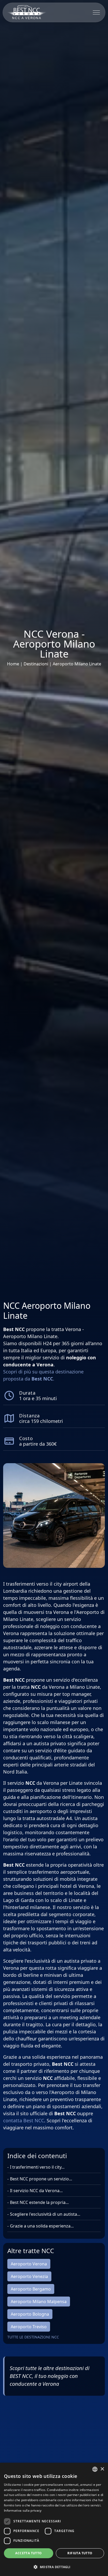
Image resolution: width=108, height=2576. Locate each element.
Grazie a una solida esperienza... (42, 2226)
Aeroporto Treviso (29, 2327)
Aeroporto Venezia (29, 2276)
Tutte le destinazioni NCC (33, 2337)
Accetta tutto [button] (28, 2553)
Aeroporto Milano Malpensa (39, 2302)
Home (14, 664)
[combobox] (95, 2469)
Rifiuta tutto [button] (80, 2553)
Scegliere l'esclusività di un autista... (45, 2214)
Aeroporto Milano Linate (77, 664)
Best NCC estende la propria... (39, 2202)
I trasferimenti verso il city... (37, 2167)
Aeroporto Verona (29, 2264)
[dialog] (54, 2519)
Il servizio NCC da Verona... (36, 2191)
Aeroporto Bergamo (31, 2289)
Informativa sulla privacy (23, 2510)
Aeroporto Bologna (30, 2314)
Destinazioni (36, 664)
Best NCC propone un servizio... (41, 2179)
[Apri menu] (96, 12)
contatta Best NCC (24, 2120)
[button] (54, 2567)
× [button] (102, 2469)
